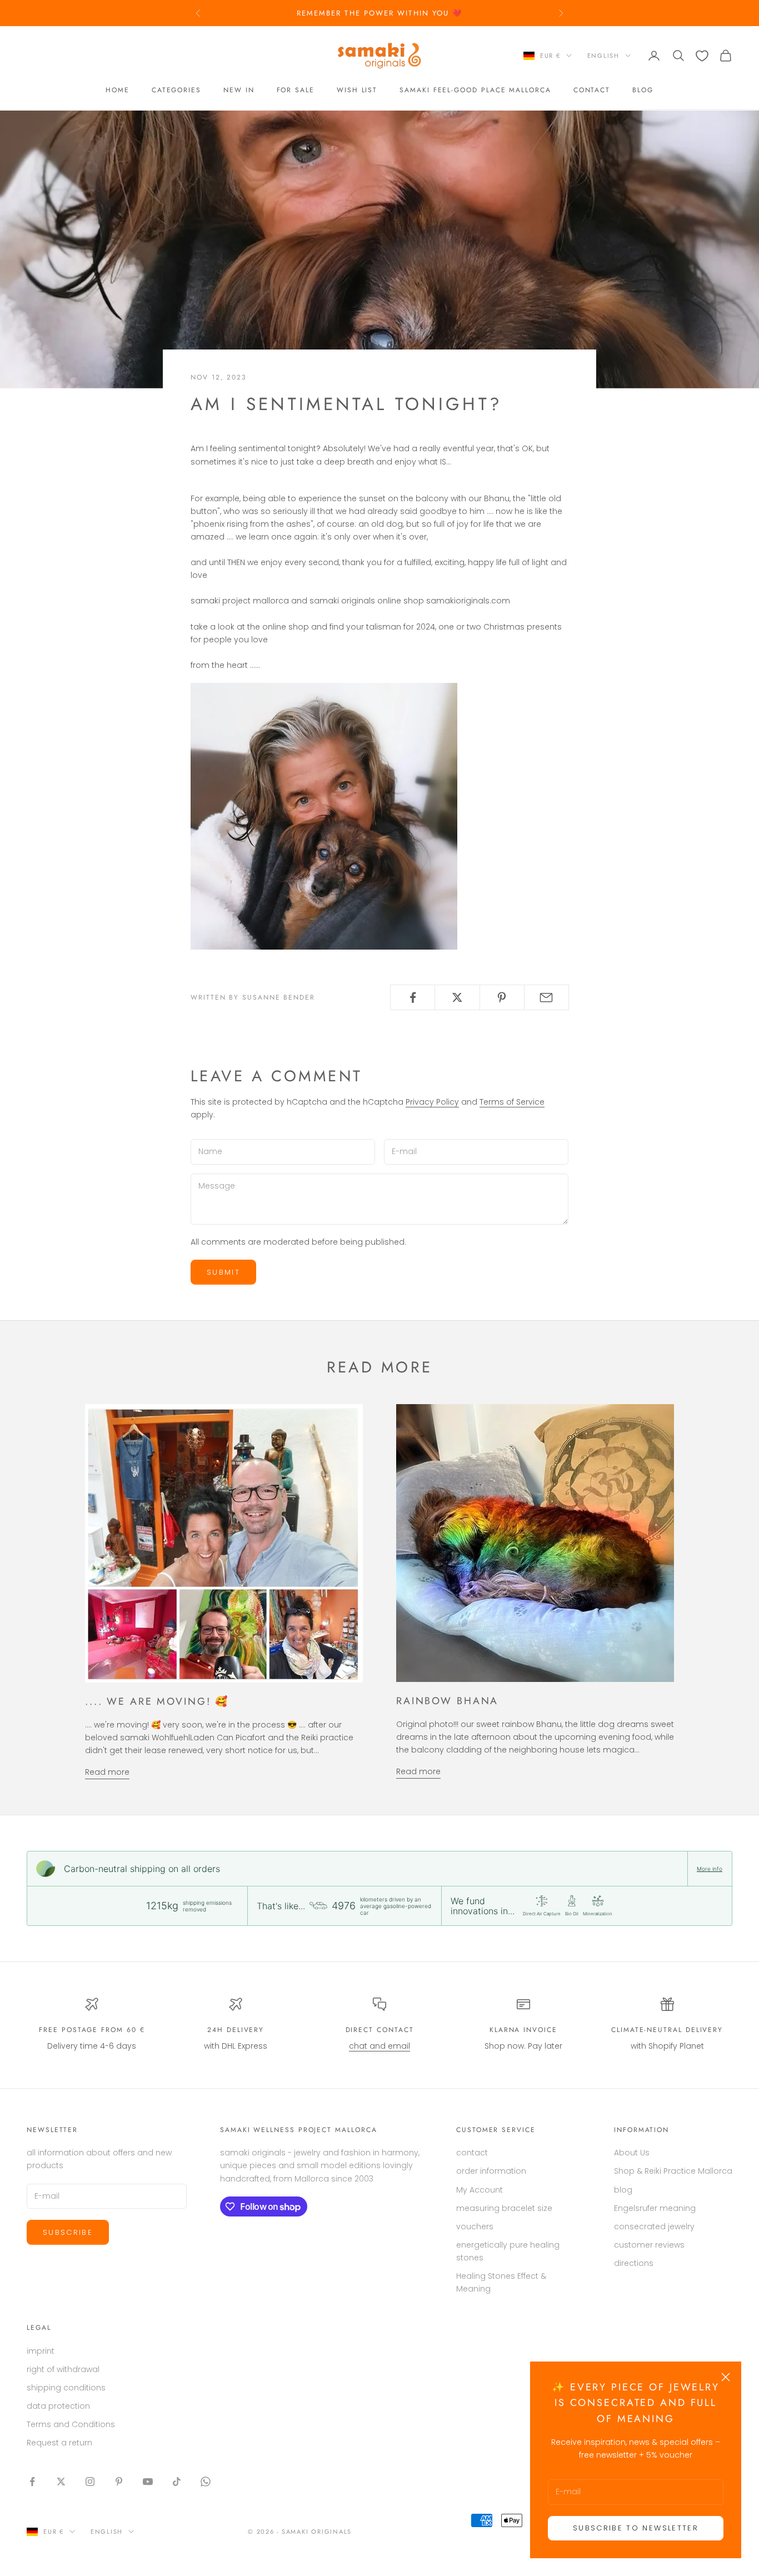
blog (643, 91)
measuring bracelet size (504, 2208)
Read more (107, 1772)
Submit (223, 1272)
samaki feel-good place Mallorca (475, 91)
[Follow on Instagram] (90, 2482)
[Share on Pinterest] (502, 997)
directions (634, 2263)
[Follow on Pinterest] (119, 2482)
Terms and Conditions (71, 2424)
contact (592, 91)
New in (239, 91)
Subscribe (68, 2232)
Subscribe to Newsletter (636, 2528)
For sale (296, 91)
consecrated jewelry (654, 2226)
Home (118, 91)
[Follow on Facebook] (32, 2482)
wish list (357, 91)
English (603, 56)
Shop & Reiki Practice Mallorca (673, 2171)
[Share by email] (546, 997)
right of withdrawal (63, 2369)
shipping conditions (66, 2388)
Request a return (59, 2443)
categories (176, 91)
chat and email (379, 2046)
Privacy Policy (432, 1102)
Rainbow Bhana (447, 1701)
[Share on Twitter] (457, 997)
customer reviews (649, 2245)
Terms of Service (512, 1102)
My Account (480, 2190)
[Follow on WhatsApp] (206, 2482)
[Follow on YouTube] (148, 2482)
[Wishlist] (702, 56)
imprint (41, 2351)
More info (710, 1869)
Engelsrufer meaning (655, 2208)
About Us (632, 2153)
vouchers (475, 2226)
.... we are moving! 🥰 (157, 1701)
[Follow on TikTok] (177, 2482)
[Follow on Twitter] (61, 2482)
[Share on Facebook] (413, 997)
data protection (58, 2406)
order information (491, 2171)
